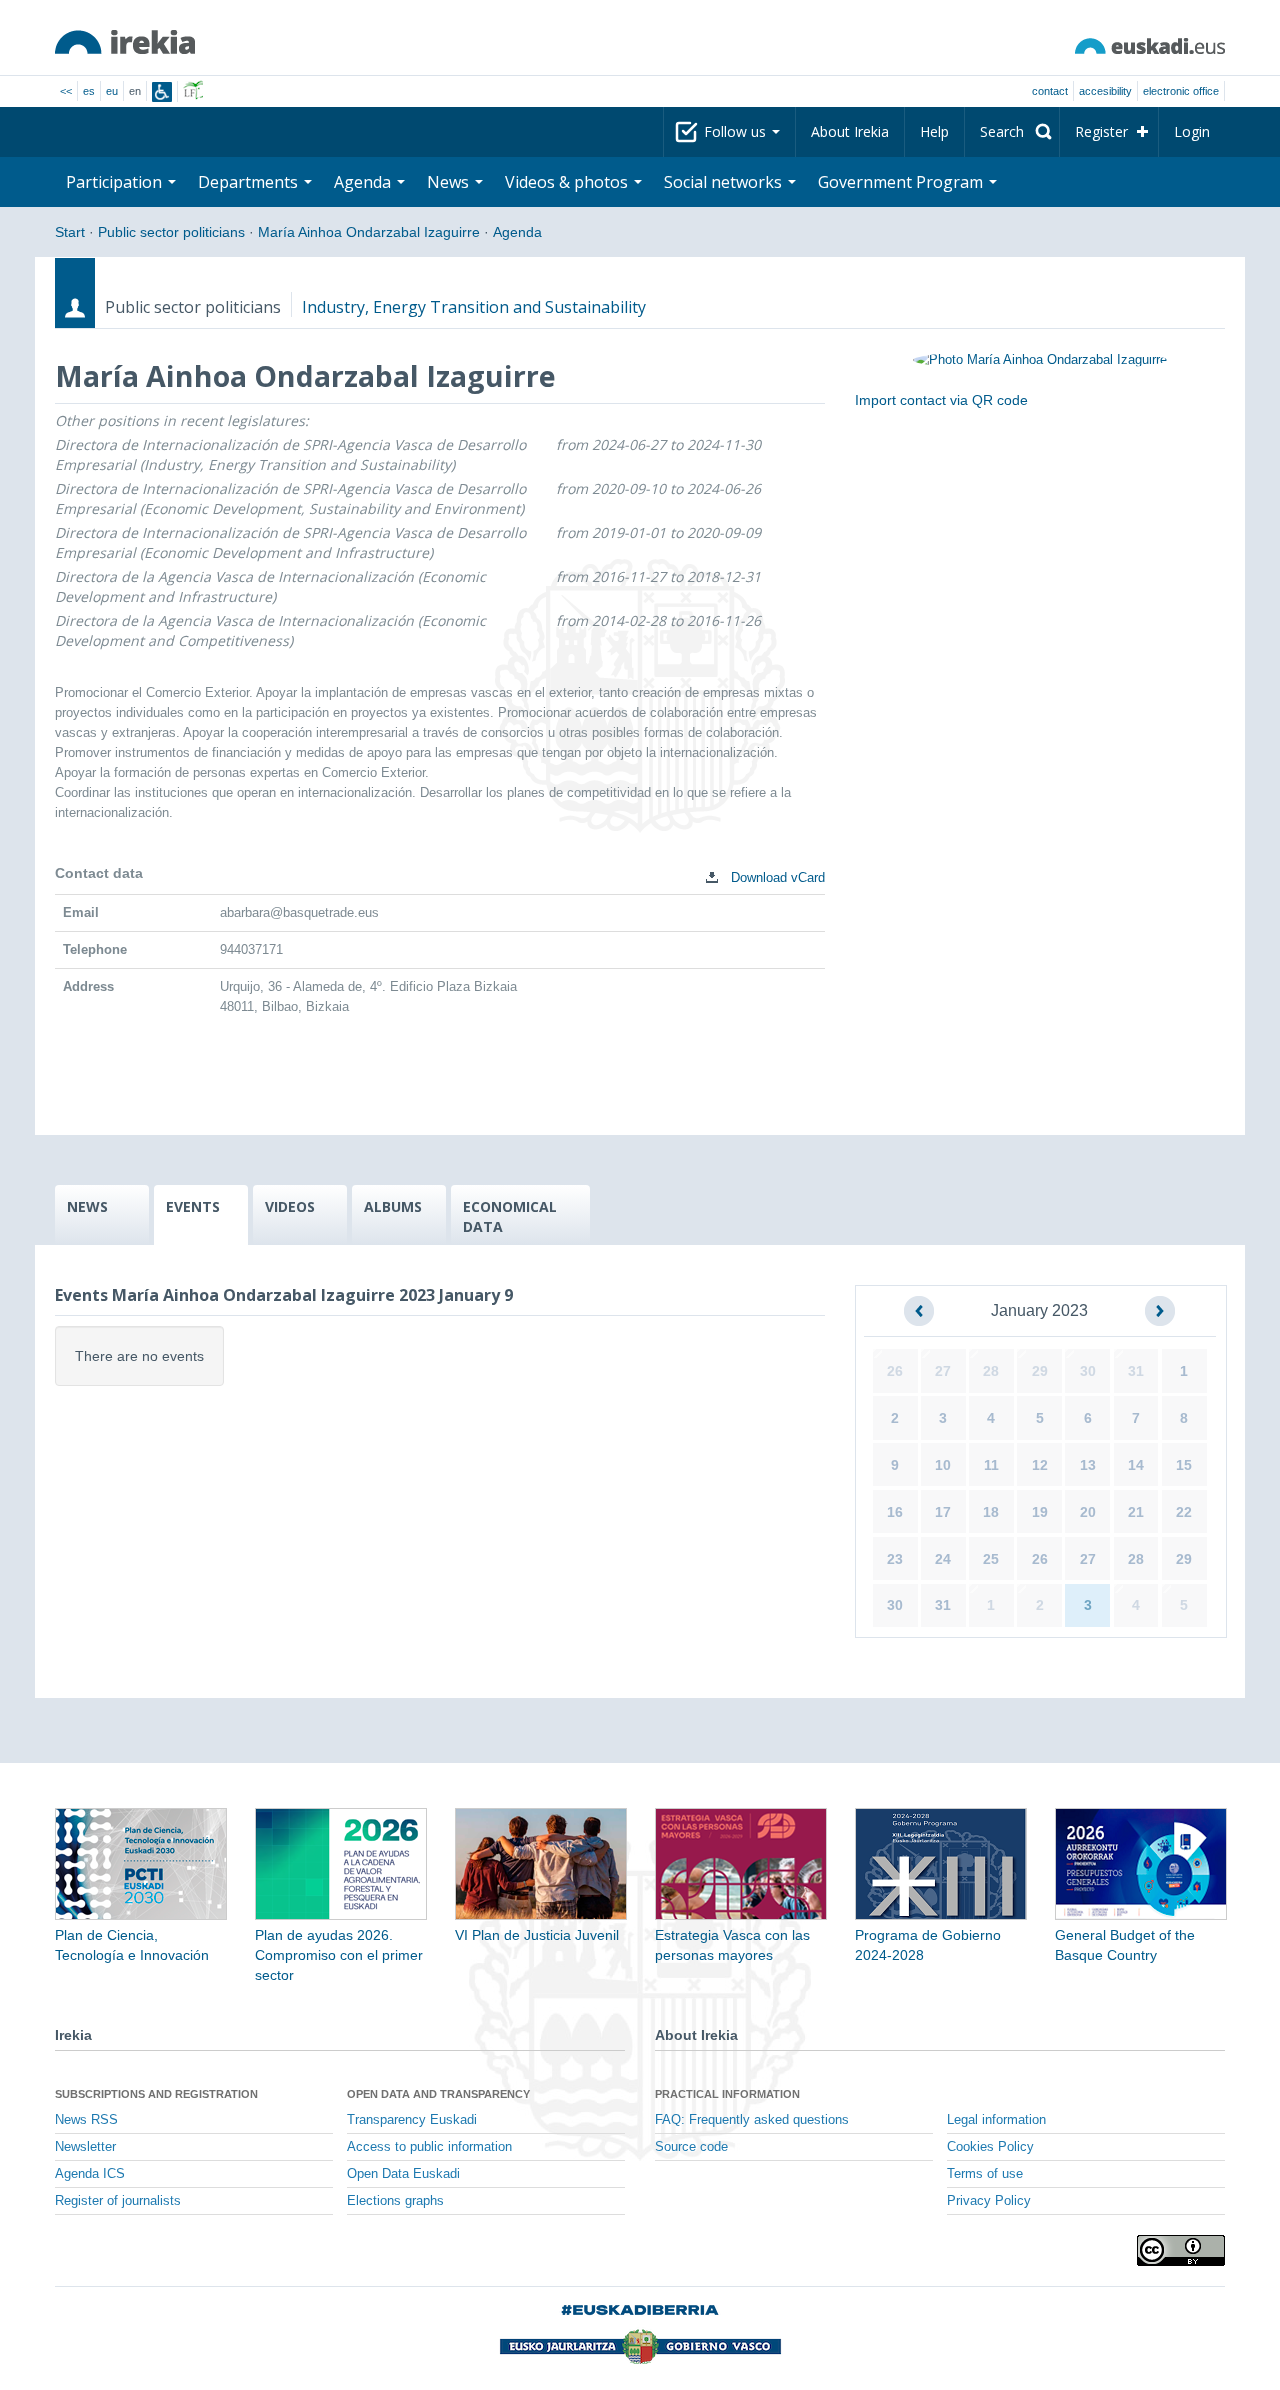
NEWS (87, 1206)
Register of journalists (118, 2201)
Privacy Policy (989, 2201)
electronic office (1181, 91)
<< (66, 91)
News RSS (86, 2120)
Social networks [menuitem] (725, 182)
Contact (1050, 91)
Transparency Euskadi (412, 2120)
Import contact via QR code (941, 400)
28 (991, 1371)
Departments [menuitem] (250, 182)
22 (1184, 1512)
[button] (919, 1311)
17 (943, 1512)
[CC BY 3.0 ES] (1181, 2250)
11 (991, 1465)
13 (1088, 1465)
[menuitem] (1012, 132)
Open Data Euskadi (403, 2174)
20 (1088, 1512)
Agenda (517, 232)
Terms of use (985, 2174)
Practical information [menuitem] (727, 2094)
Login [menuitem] (1192, 131)
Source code (691, 2147)
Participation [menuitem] (116, 182)
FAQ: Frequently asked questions (752, 2120)
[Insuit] (162, 92)
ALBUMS (393, 1206)
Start (70, 232)
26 (895, 1371)
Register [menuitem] (1101, 131)
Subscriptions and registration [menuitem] (156, 2094)
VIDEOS (290, 1206)
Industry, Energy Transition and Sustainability (474, 307)
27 (943, 1371)
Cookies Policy (990, 2147)
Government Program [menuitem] (902, 182)
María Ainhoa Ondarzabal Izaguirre (369, 232)
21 (1136, 1512)
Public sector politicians (171, 232)
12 (1040, 1465)
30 (1088, 1371)
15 (1184, 1465)
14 (1136, 1465)
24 (943, 1559)
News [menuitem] (450, 182)
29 (1040, 1371)
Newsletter (85, 2147)
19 (1040, 1512)
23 (895, 1559)
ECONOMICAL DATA (510, 1216)
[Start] (125, 42)
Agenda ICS (90, 2174)
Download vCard (776, 877)
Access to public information (429, 2147)
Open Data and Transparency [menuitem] (438, 2094)
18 (991, 1512)
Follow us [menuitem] (737, 131)
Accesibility (1105, 91)
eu (112, 91)
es (89, 91)
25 (991, 1559)
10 (943, 1465)
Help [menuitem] (934, 131)
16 (895, 1512)
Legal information (996, 2120)
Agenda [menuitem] (364, 182)
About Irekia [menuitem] (850, 131)
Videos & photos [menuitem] (568, 182)
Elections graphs (395, 2201)
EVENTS (193, 1206)
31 (1136, 1371)
